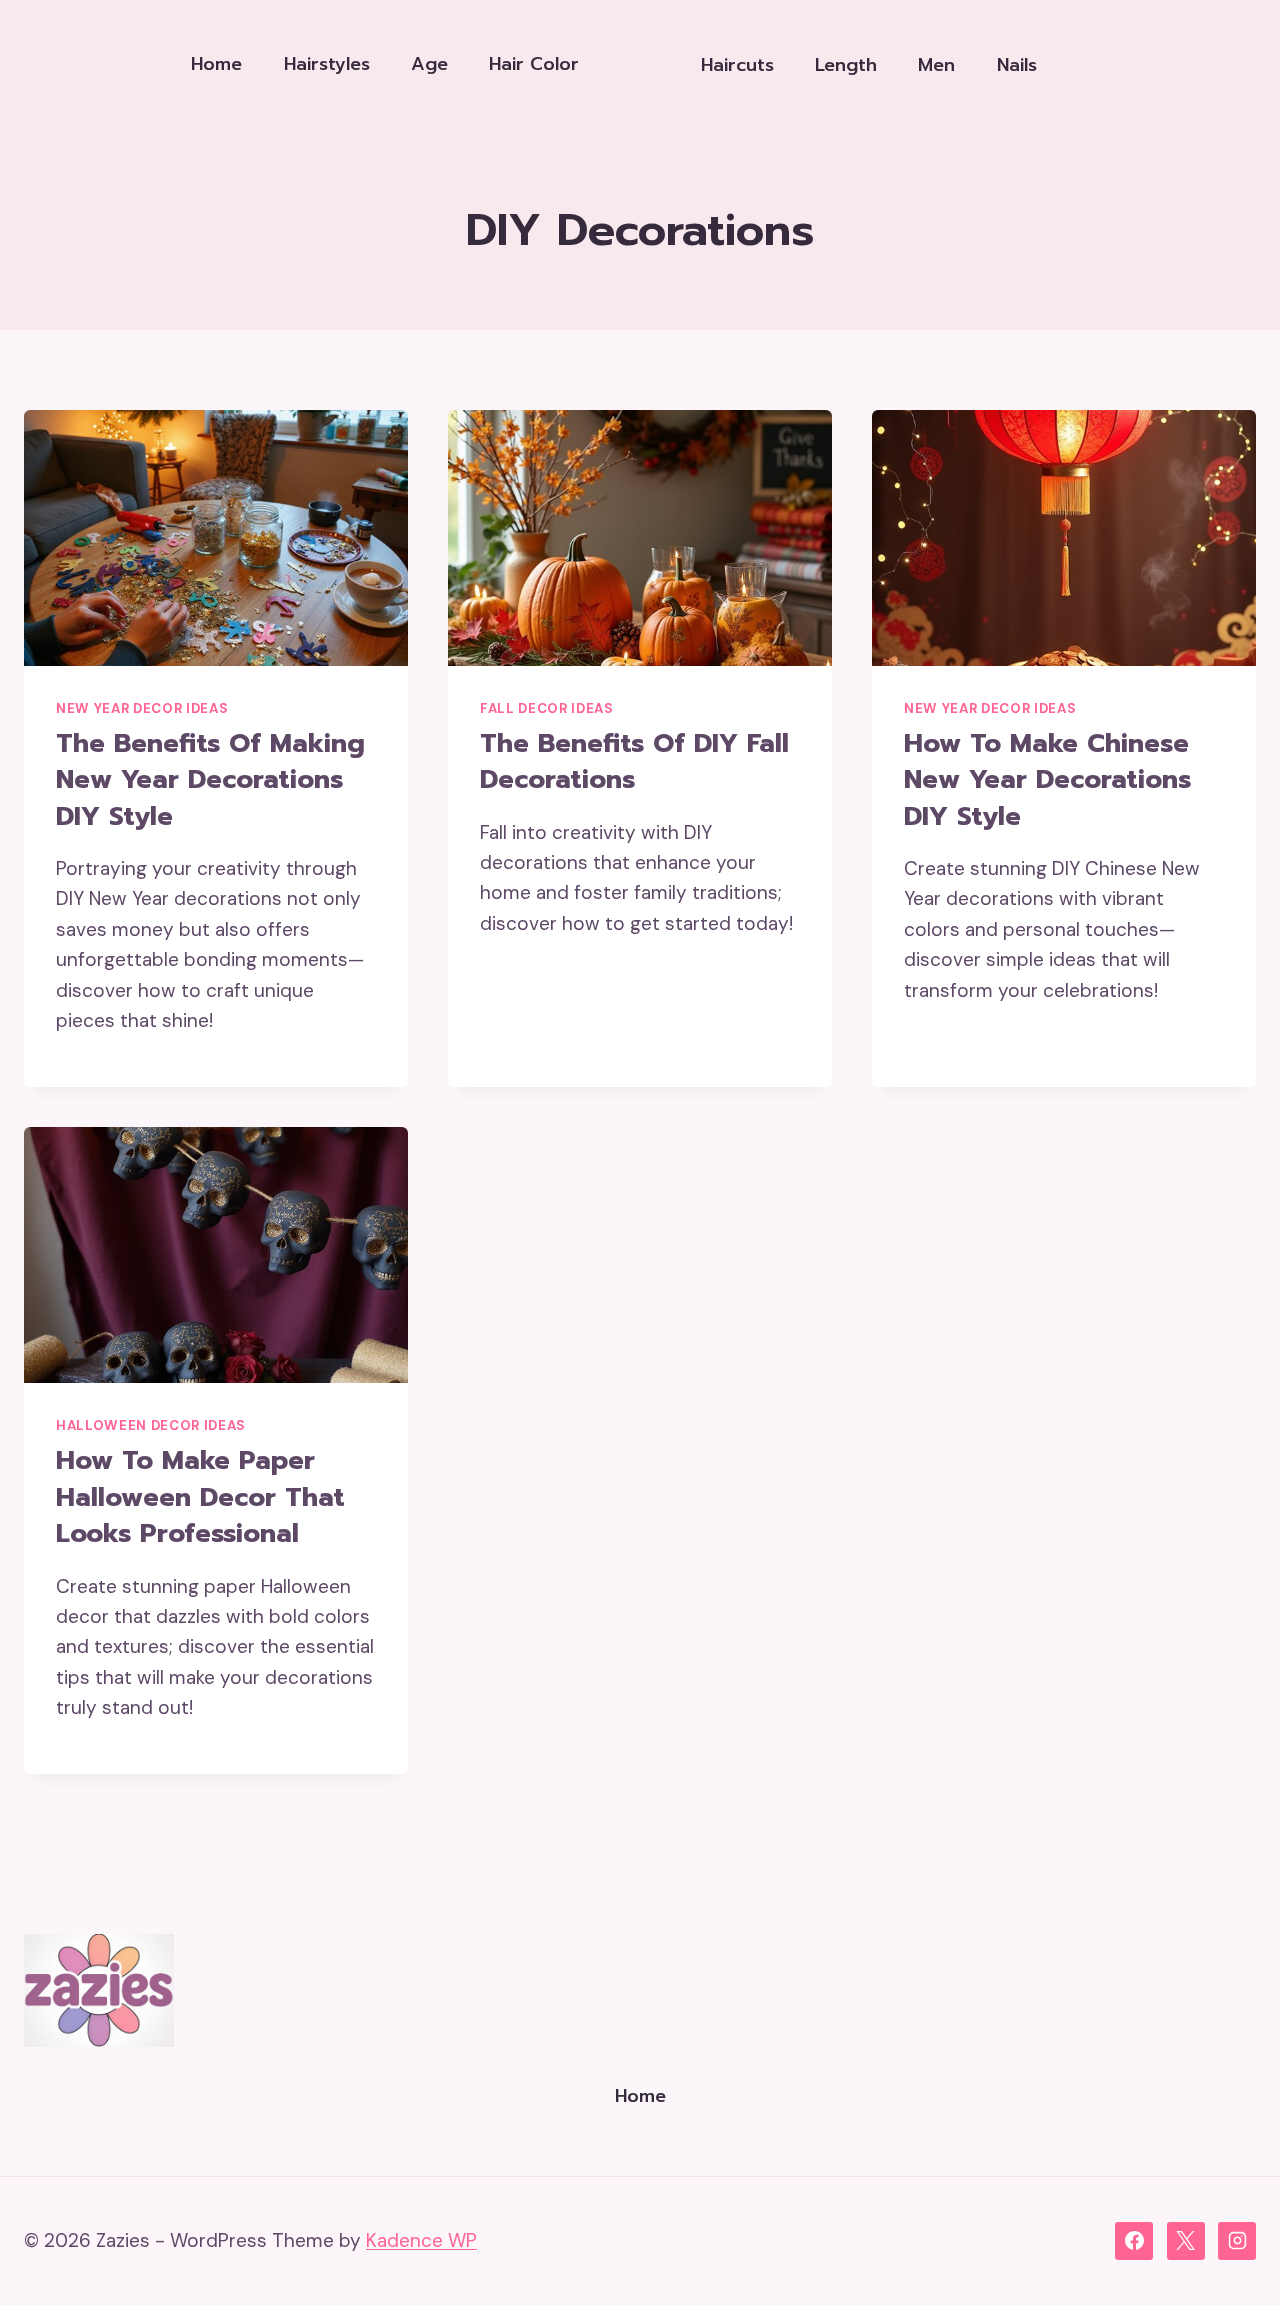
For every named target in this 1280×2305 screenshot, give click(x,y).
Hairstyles (327, 64)
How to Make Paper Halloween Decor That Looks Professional (200, 1497)
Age (429, 64)
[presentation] (216, 538)
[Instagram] (1237, 2241)
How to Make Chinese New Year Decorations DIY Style (1047, 780)
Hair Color (534, 64)
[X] (1186, 2241)
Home (216, 64)
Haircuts (737, 65)
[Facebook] (1134, 2241)
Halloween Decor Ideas (151, 1425)
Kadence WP (421, 2240)
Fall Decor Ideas (547, 708)
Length (846, 65)
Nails (1017, 65)
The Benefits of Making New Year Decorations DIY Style (210, 780)
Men (936, 65)
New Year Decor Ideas (142, 708)
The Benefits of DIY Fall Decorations (634, 761)
